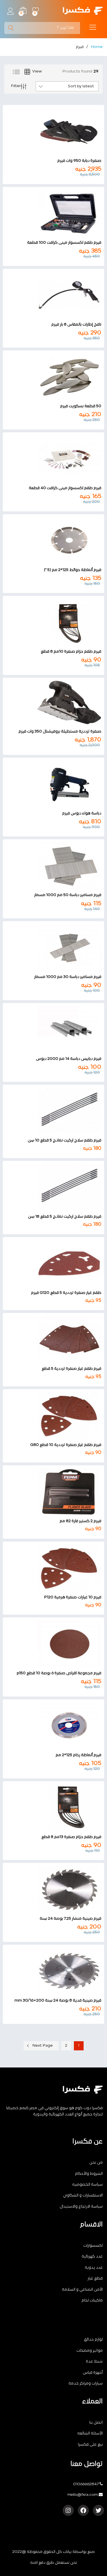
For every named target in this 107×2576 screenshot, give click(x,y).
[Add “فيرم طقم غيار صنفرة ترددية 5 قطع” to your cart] (59, 1359)
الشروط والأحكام (89, 2174)
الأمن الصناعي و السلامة (82, 2290)
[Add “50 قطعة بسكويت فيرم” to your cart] (59, 397)
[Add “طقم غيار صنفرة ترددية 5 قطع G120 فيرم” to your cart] (59, 1284)
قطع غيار (95, 2279)
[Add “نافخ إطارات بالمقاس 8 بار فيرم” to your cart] (59, 315)
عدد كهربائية (92, 2257)
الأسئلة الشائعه (90, 2433)
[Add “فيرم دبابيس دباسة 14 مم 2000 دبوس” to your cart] (59, 1050)
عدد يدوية (94, 2268)
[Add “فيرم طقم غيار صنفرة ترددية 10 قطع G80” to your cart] (59, 1436)
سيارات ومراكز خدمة (86, 2384)
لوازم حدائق (93, 2340)
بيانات (67, 2552)
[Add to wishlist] (48, 152)
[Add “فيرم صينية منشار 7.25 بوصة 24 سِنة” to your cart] (59, 1909)
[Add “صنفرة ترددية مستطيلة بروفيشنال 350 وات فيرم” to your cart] (59, 722)
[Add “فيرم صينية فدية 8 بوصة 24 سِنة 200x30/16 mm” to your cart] (59, 1991)
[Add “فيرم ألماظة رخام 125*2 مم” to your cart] (59, 1746)
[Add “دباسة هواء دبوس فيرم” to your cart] (59, 804)
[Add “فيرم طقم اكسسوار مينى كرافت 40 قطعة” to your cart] (59, 479)
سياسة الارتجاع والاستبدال (81, 2207)
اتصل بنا (96, 2423)
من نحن (96, 2163)
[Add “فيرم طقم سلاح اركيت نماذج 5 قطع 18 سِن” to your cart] (59, 1207)
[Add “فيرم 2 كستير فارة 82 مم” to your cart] (59, 1512)
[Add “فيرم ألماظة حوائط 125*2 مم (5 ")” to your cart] (59, 561)
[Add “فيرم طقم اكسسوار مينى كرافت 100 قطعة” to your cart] (59, 233)
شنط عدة (94, 2362)
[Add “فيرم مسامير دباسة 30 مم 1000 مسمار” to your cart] (59, 968)
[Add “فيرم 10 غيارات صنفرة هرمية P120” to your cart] (59, 1588)
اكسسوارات (93, 2246)
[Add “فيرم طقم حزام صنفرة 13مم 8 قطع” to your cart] (59, 1828)
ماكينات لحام (92, 2300)
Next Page (43, 2046)
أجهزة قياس (93, 2373)
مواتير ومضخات (90, 2351)
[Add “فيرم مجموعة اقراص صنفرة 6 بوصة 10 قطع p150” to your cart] (59, 1664)
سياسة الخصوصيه (87, 2185)
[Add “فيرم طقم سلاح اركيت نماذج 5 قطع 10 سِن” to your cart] (59, 1131)
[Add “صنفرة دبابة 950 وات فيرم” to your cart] (59, 152)
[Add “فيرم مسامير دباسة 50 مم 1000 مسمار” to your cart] (59, 886)
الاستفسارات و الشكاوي (83, 2195)
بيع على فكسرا (90, 2445)
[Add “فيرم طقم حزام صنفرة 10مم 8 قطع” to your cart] (59, 642)
